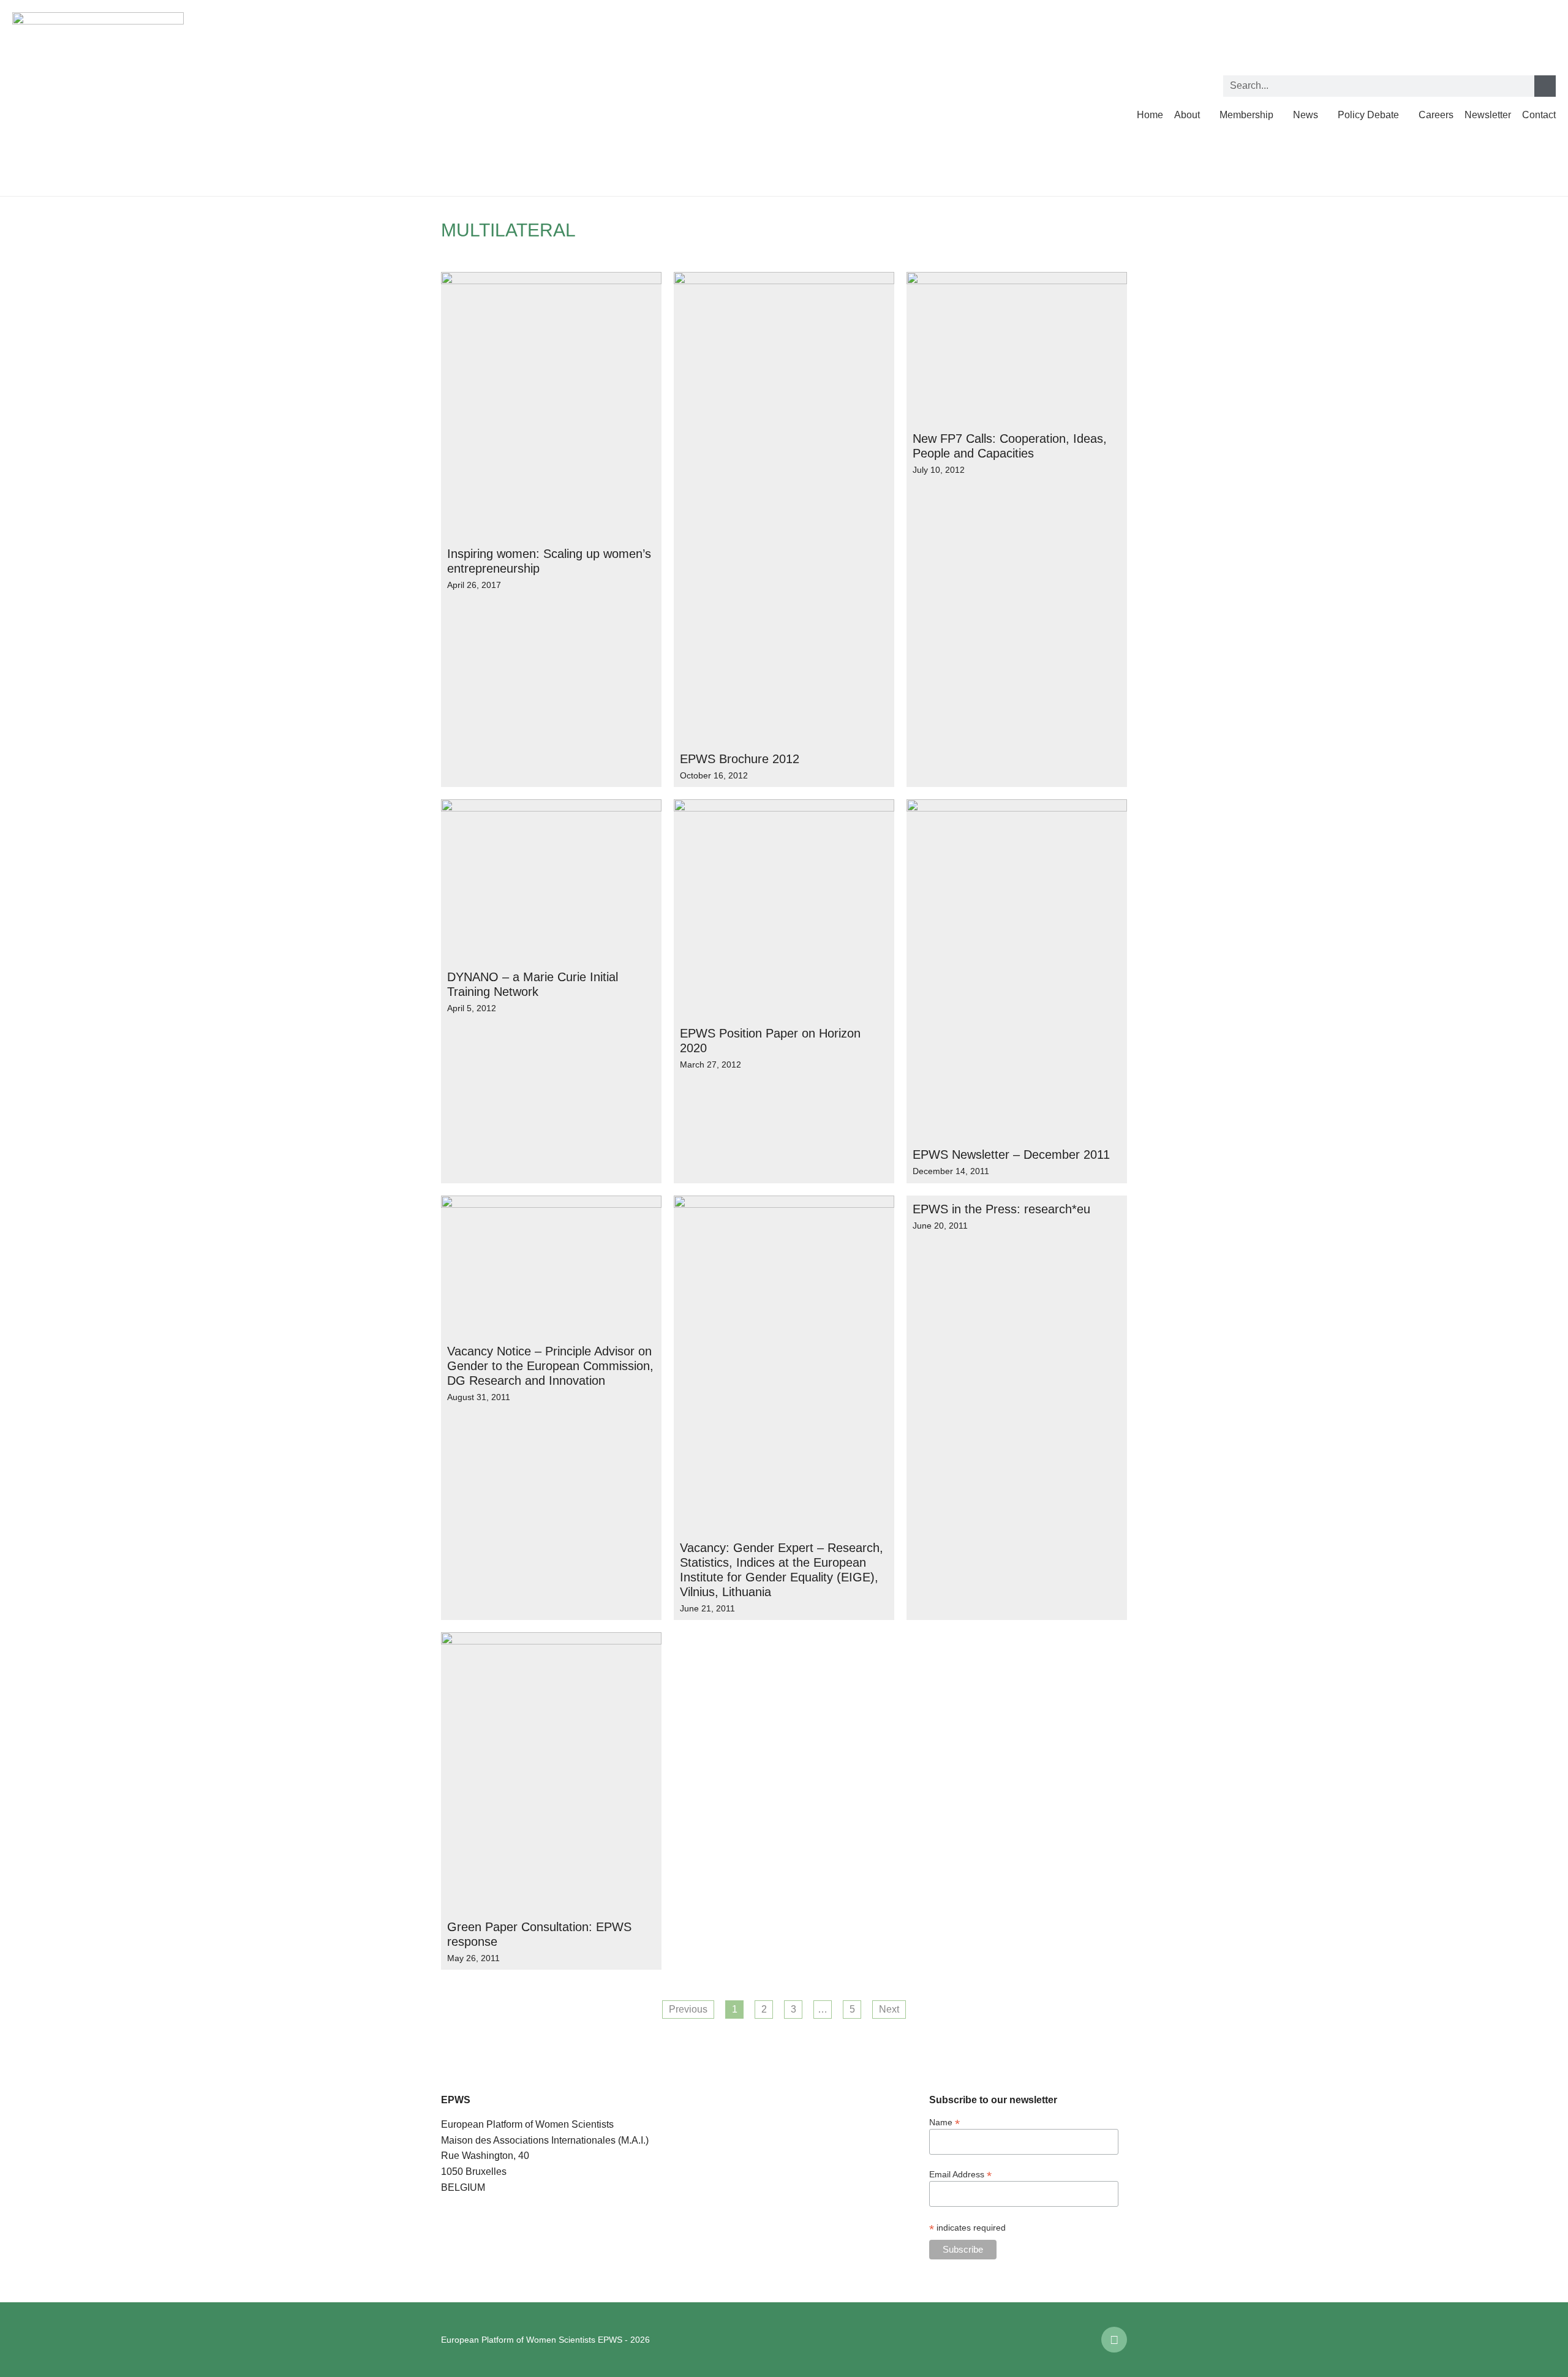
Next (889, 2009)
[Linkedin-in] (1114, 2340)
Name (944, 2122)
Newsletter (1488, 115)
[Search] (1545, 86)
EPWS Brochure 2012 (740, 759)
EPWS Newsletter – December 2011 (1011, 1155)
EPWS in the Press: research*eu (1001, 1209)
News (1306, 115)
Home (1150, 115)
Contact (1539, 115)
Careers (1436, 115)
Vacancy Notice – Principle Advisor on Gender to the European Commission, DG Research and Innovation (550, 1366)
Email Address (960, 2174)
